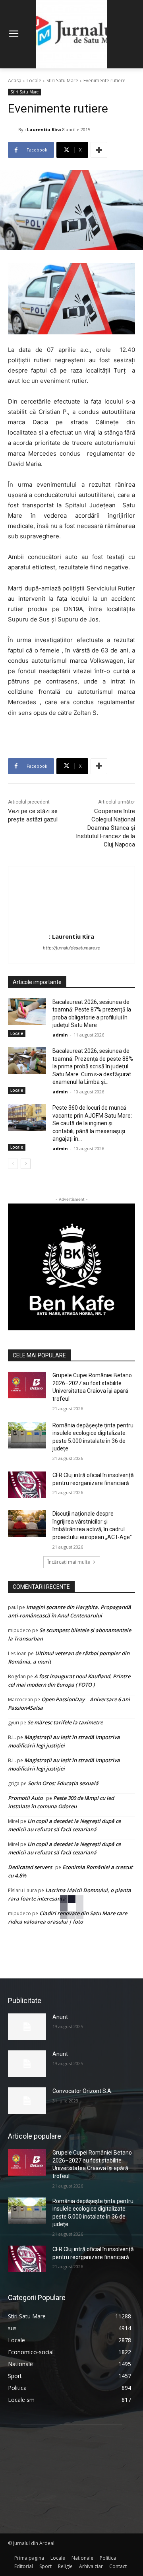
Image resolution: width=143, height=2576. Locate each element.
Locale (34, 81)
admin (60, 1035)
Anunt (60, 2017)
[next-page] (26, 1164)
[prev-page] (13, 1164)
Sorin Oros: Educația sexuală (63, 1783)
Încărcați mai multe (69, 1562)
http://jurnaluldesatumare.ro (72, 948)
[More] (99, 150)
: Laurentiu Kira (43, 129)
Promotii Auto (25, 1798)
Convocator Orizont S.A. (82, 2091)
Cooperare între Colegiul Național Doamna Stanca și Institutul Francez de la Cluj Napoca (105, 828)
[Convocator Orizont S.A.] (27, 2101)
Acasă (15, 81)
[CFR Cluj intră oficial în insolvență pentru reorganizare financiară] (27, 1485)
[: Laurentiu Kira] (13, 130)
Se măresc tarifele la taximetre (65, 1722)
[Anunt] (27, 2027)
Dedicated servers (30, 1867)
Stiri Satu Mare (62, 81)
